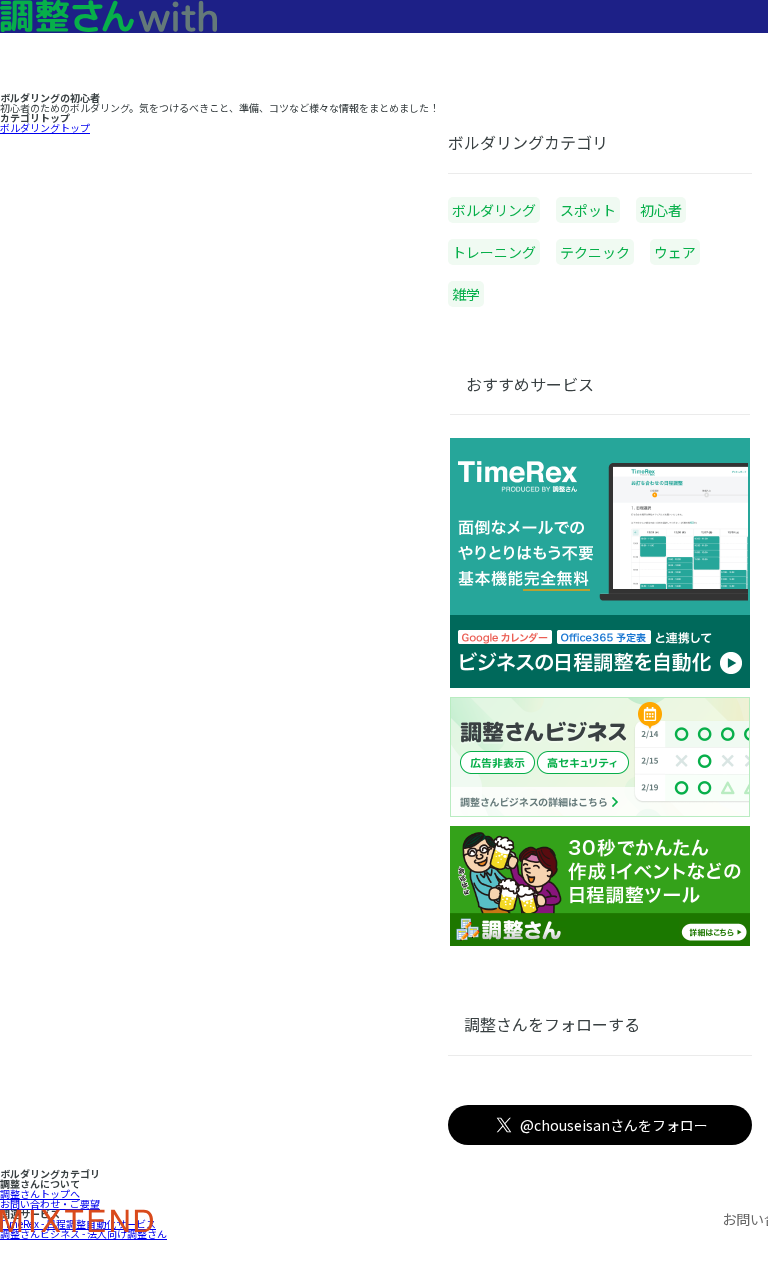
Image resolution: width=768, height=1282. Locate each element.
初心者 (661, 210)
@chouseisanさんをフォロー (614, 1125)
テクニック (595, 252)
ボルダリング (494, 210)
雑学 (466, 294)
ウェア (675, 252)
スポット (588, 210)
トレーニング (494, 252)
